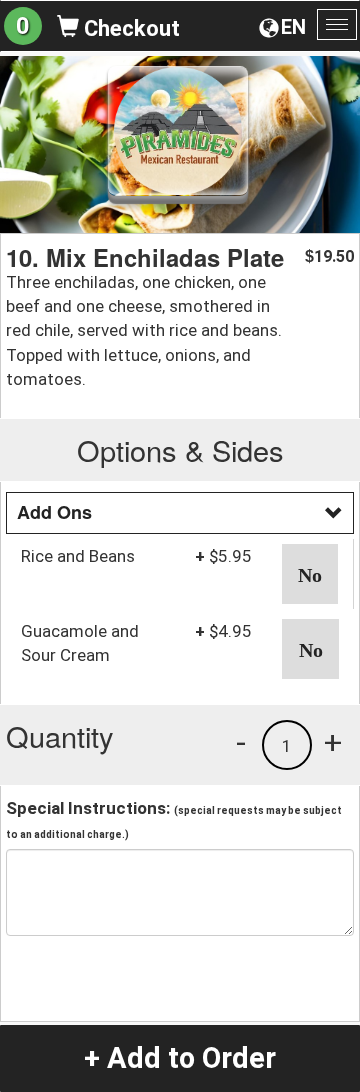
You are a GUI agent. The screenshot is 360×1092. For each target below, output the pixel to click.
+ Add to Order (180, 1058)
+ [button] (333, 742)
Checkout (129, 28)
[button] (310, 574)
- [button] (241, 742)
